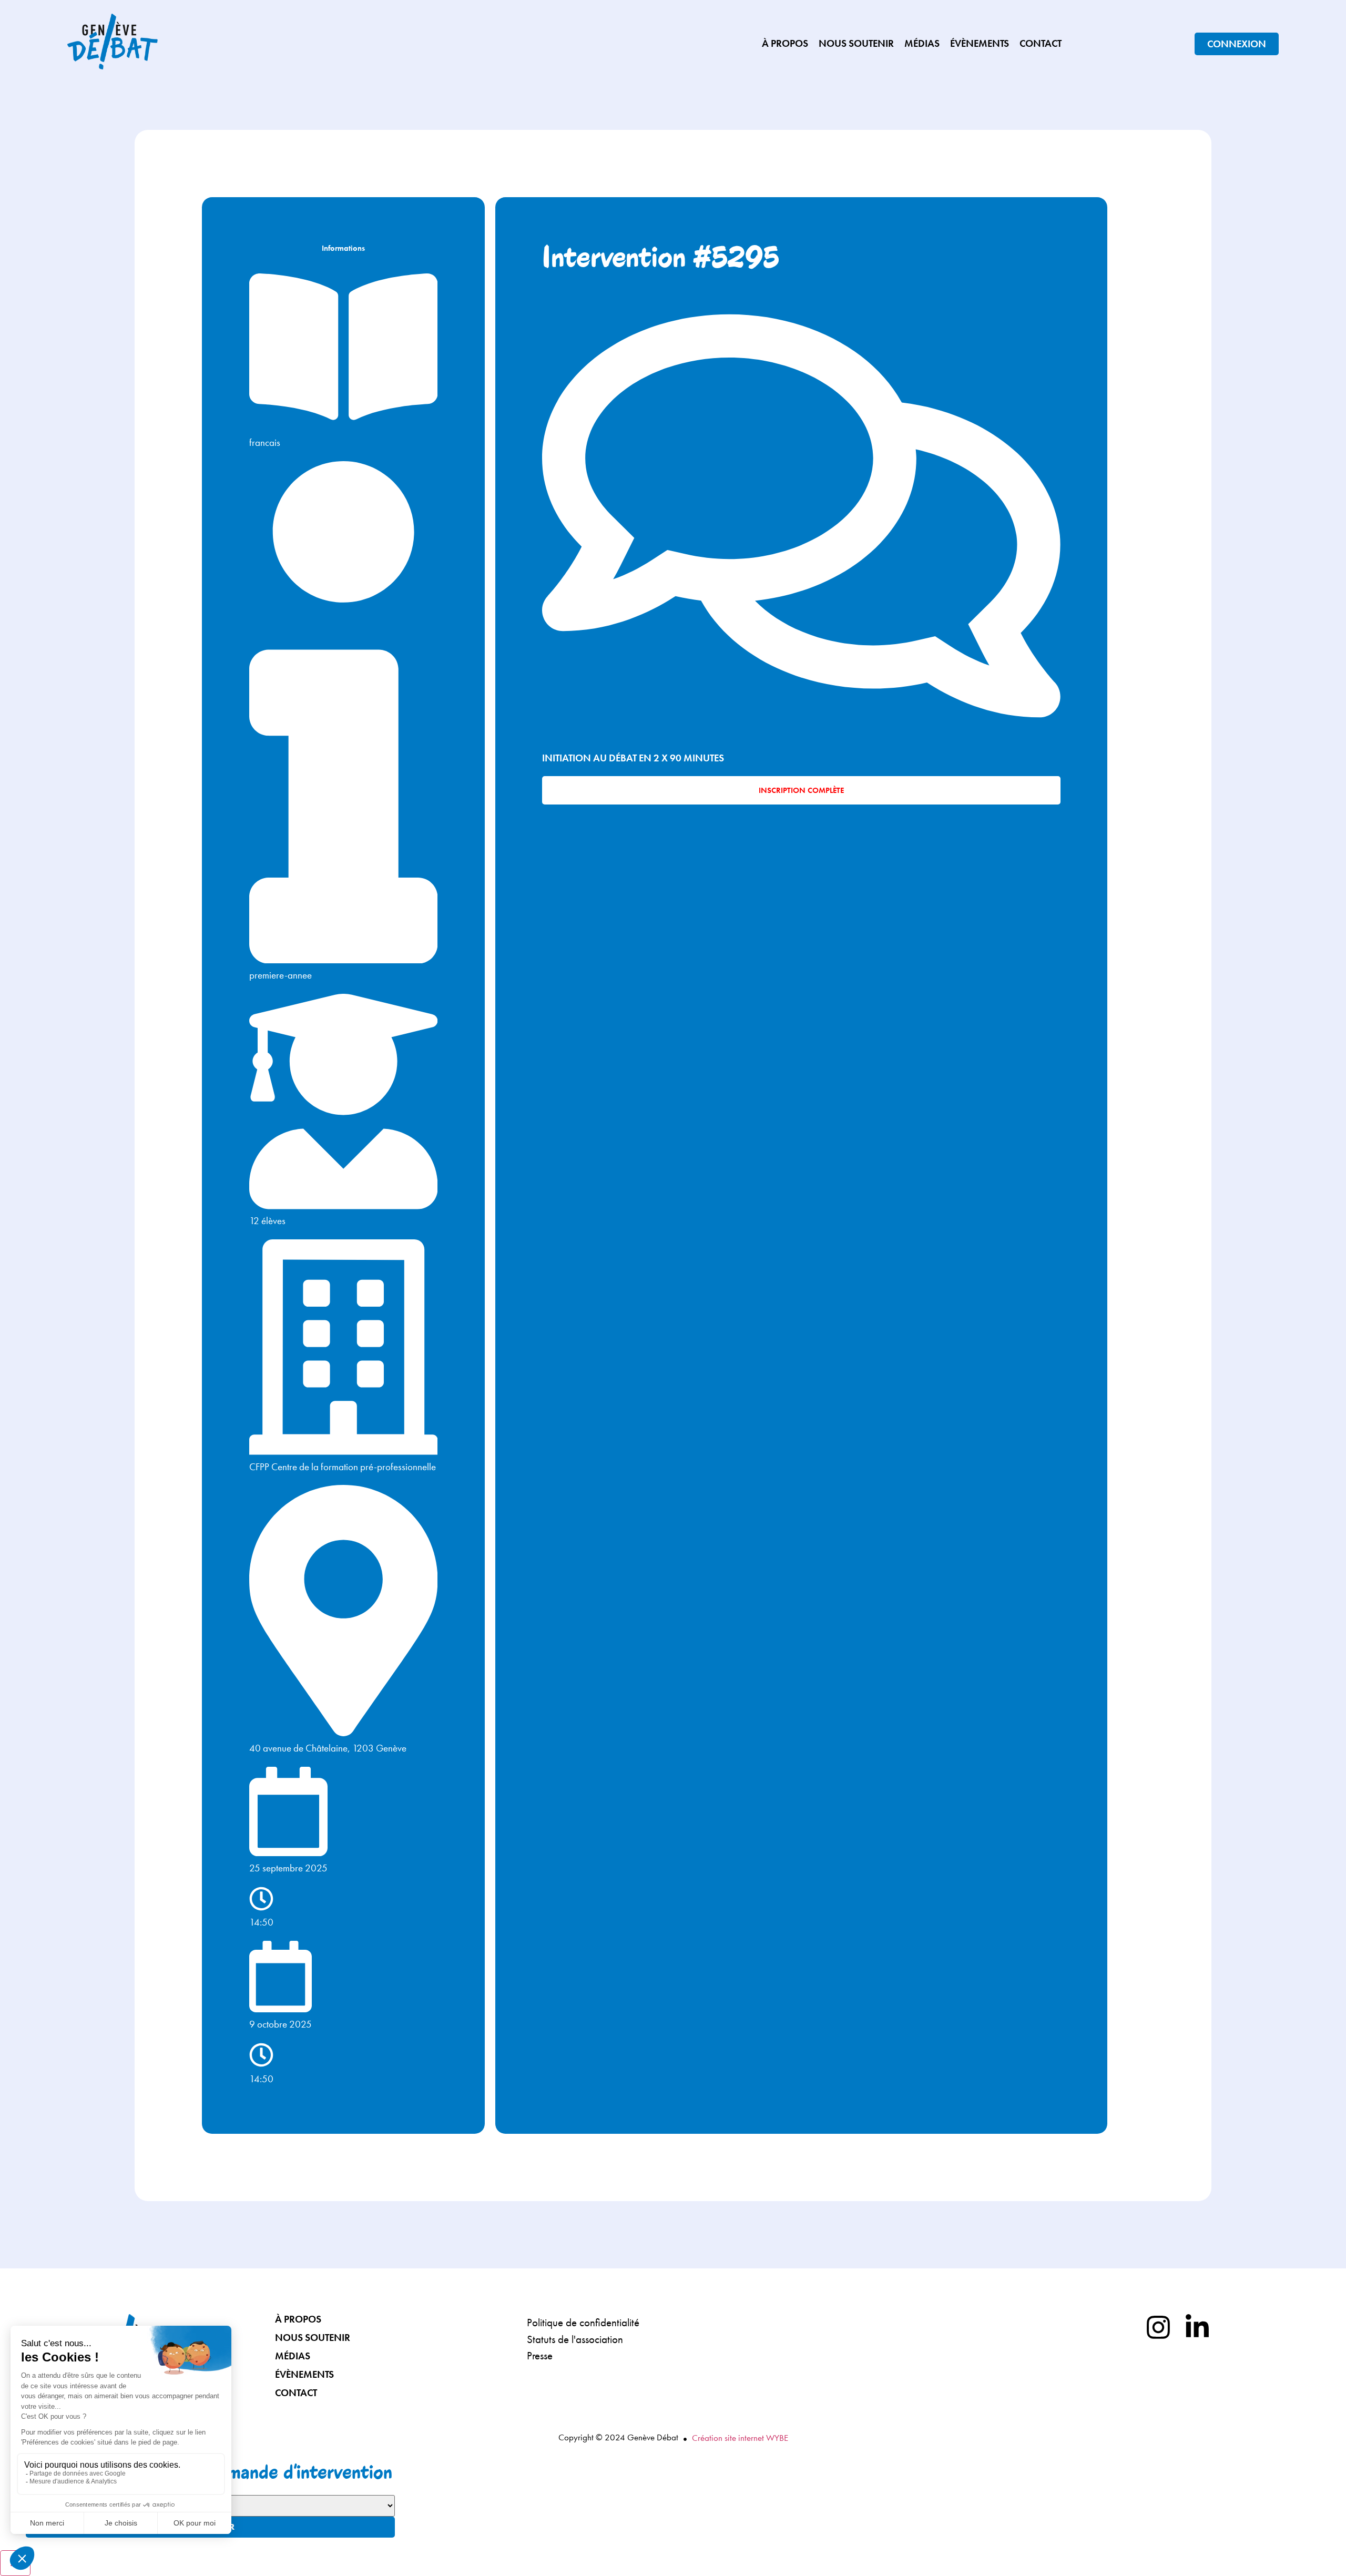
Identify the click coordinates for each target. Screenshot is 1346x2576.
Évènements (980, 43)
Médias (922, 43)
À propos (785, 43)
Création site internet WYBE (740, 2438)
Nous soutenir (856, 43)
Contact (1041, 43)
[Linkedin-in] (1197, 2327)
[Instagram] (1158, 2327)
